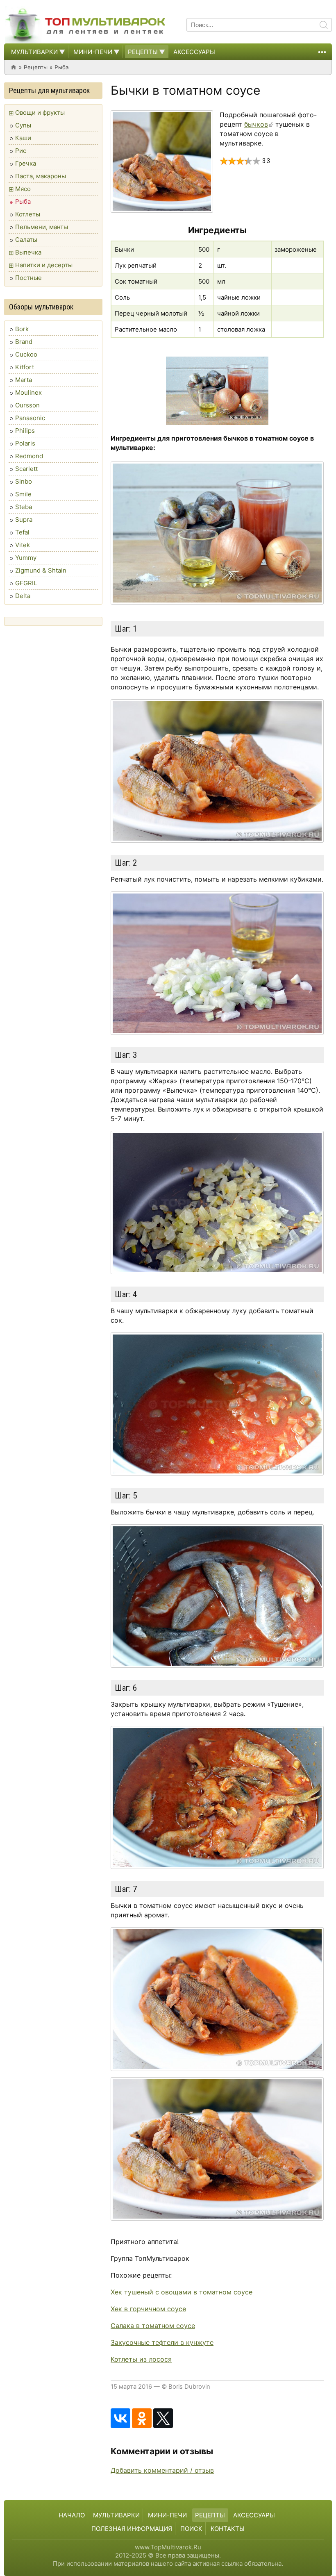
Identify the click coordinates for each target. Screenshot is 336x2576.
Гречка (26, 163)
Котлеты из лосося (141, 2359)
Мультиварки (34, 52)
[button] (61, 52)
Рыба (62, 67)
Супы (23, 125)
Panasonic (30, 418)
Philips (25, 431)
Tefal (22, 532)
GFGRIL (26, 583)
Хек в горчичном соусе (148, 2309)
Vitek (23, 545)
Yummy (26, 558)
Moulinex (28, 392)
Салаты (26, 240)
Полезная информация (132, 2529)
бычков (256, 124)
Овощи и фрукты (40, 113)
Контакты (228, 2529)
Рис (21, 151)
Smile (23, 494)
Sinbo (24, 481)
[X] (163, 2418)
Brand (24, 342)
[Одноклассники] (142, 2418)
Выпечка (28, 252)
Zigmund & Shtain (41, 570)
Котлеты (28, 214)
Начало (72, 2515)
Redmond (29, 456)
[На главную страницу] (86, 25)
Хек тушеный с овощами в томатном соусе (182, 2292)
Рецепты (143, 52)
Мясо (23, 189)
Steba (24, 507)
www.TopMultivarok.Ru (168, 2547)
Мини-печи (93, 52)
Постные (28, 278)
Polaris (25, 443)
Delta (23, 596)
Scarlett (26, 469)
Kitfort (25, 367)
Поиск (191, 2529)
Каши (23, 138)
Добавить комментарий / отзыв (162, 2470)
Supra (24, 520)
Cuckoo (26, 354)
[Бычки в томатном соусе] (162, 161)
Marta (24, 380)
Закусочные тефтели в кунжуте (162, 2342)
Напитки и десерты (44, 265)
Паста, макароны (41, 176)
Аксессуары (194, 52)
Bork (22, 329)
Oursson (27, 405)
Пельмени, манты (42, 227)
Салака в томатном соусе (153, 2326)
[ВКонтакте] (120, 2418)
